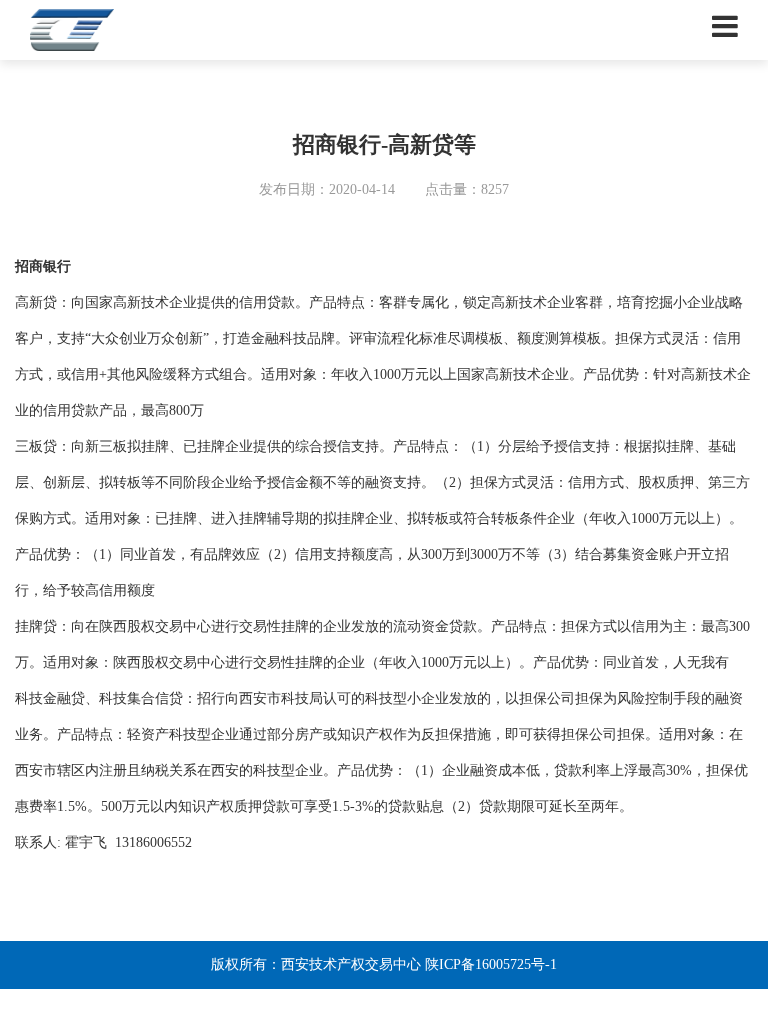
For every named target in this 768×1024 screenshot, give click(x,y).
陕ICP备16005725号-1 (491, 964)
